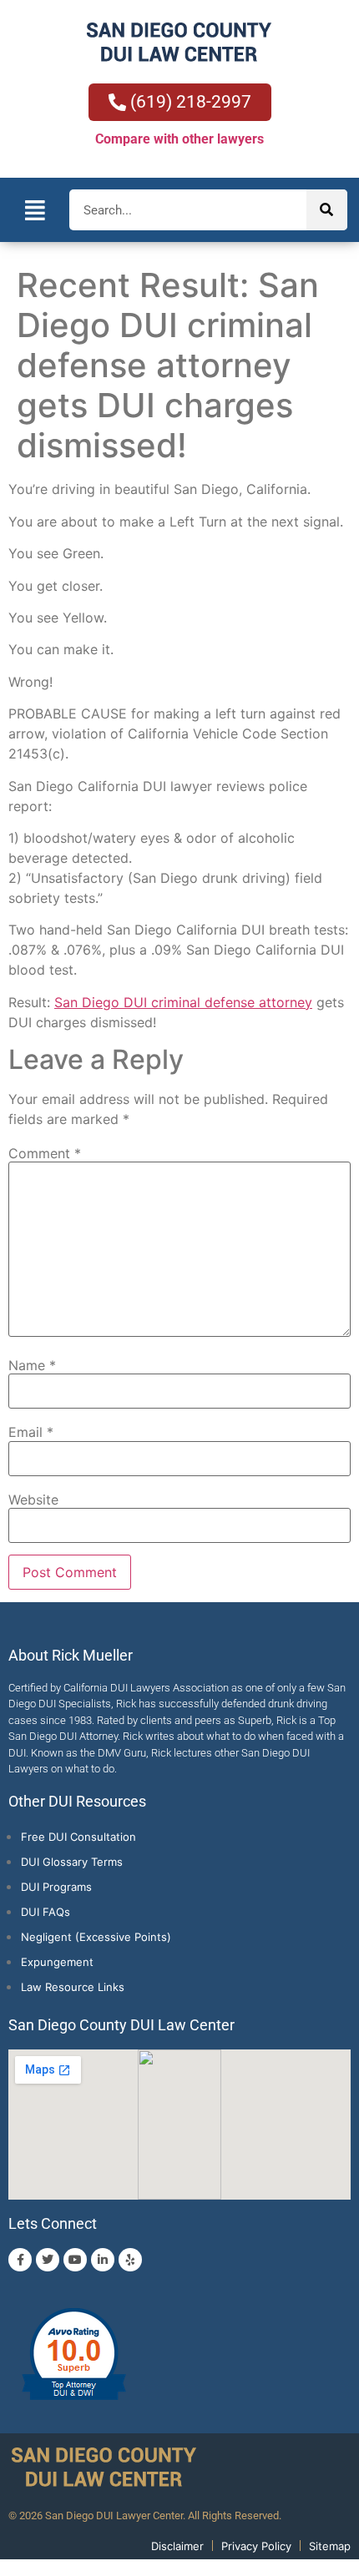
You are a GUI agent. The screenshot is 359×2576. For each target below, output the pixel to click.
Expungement (57, 1962)
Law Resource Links (73, 1987)
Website (33, 1500)
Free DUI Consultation (78, 1837)
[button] (35, 210)
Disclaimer (177, 2546)
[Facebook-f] (20, 2260)
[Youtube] (75, 2260)
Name (32, 1365)
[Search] (327, 210)
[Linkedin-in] (103, 2260)
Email (31, 1432)
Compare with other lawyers (179, 139)
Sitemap (330, 2546)
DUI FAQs (46, 1912)
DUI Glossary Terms (72, 1862)
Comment (45, 1153)
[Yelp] (130, 2260)
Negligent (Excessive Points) (96, 1937)
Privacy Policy (256, 2546)
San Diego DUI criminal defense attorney (183, 1002)
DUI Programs (56, 1887)
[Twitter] (48, 2260)
